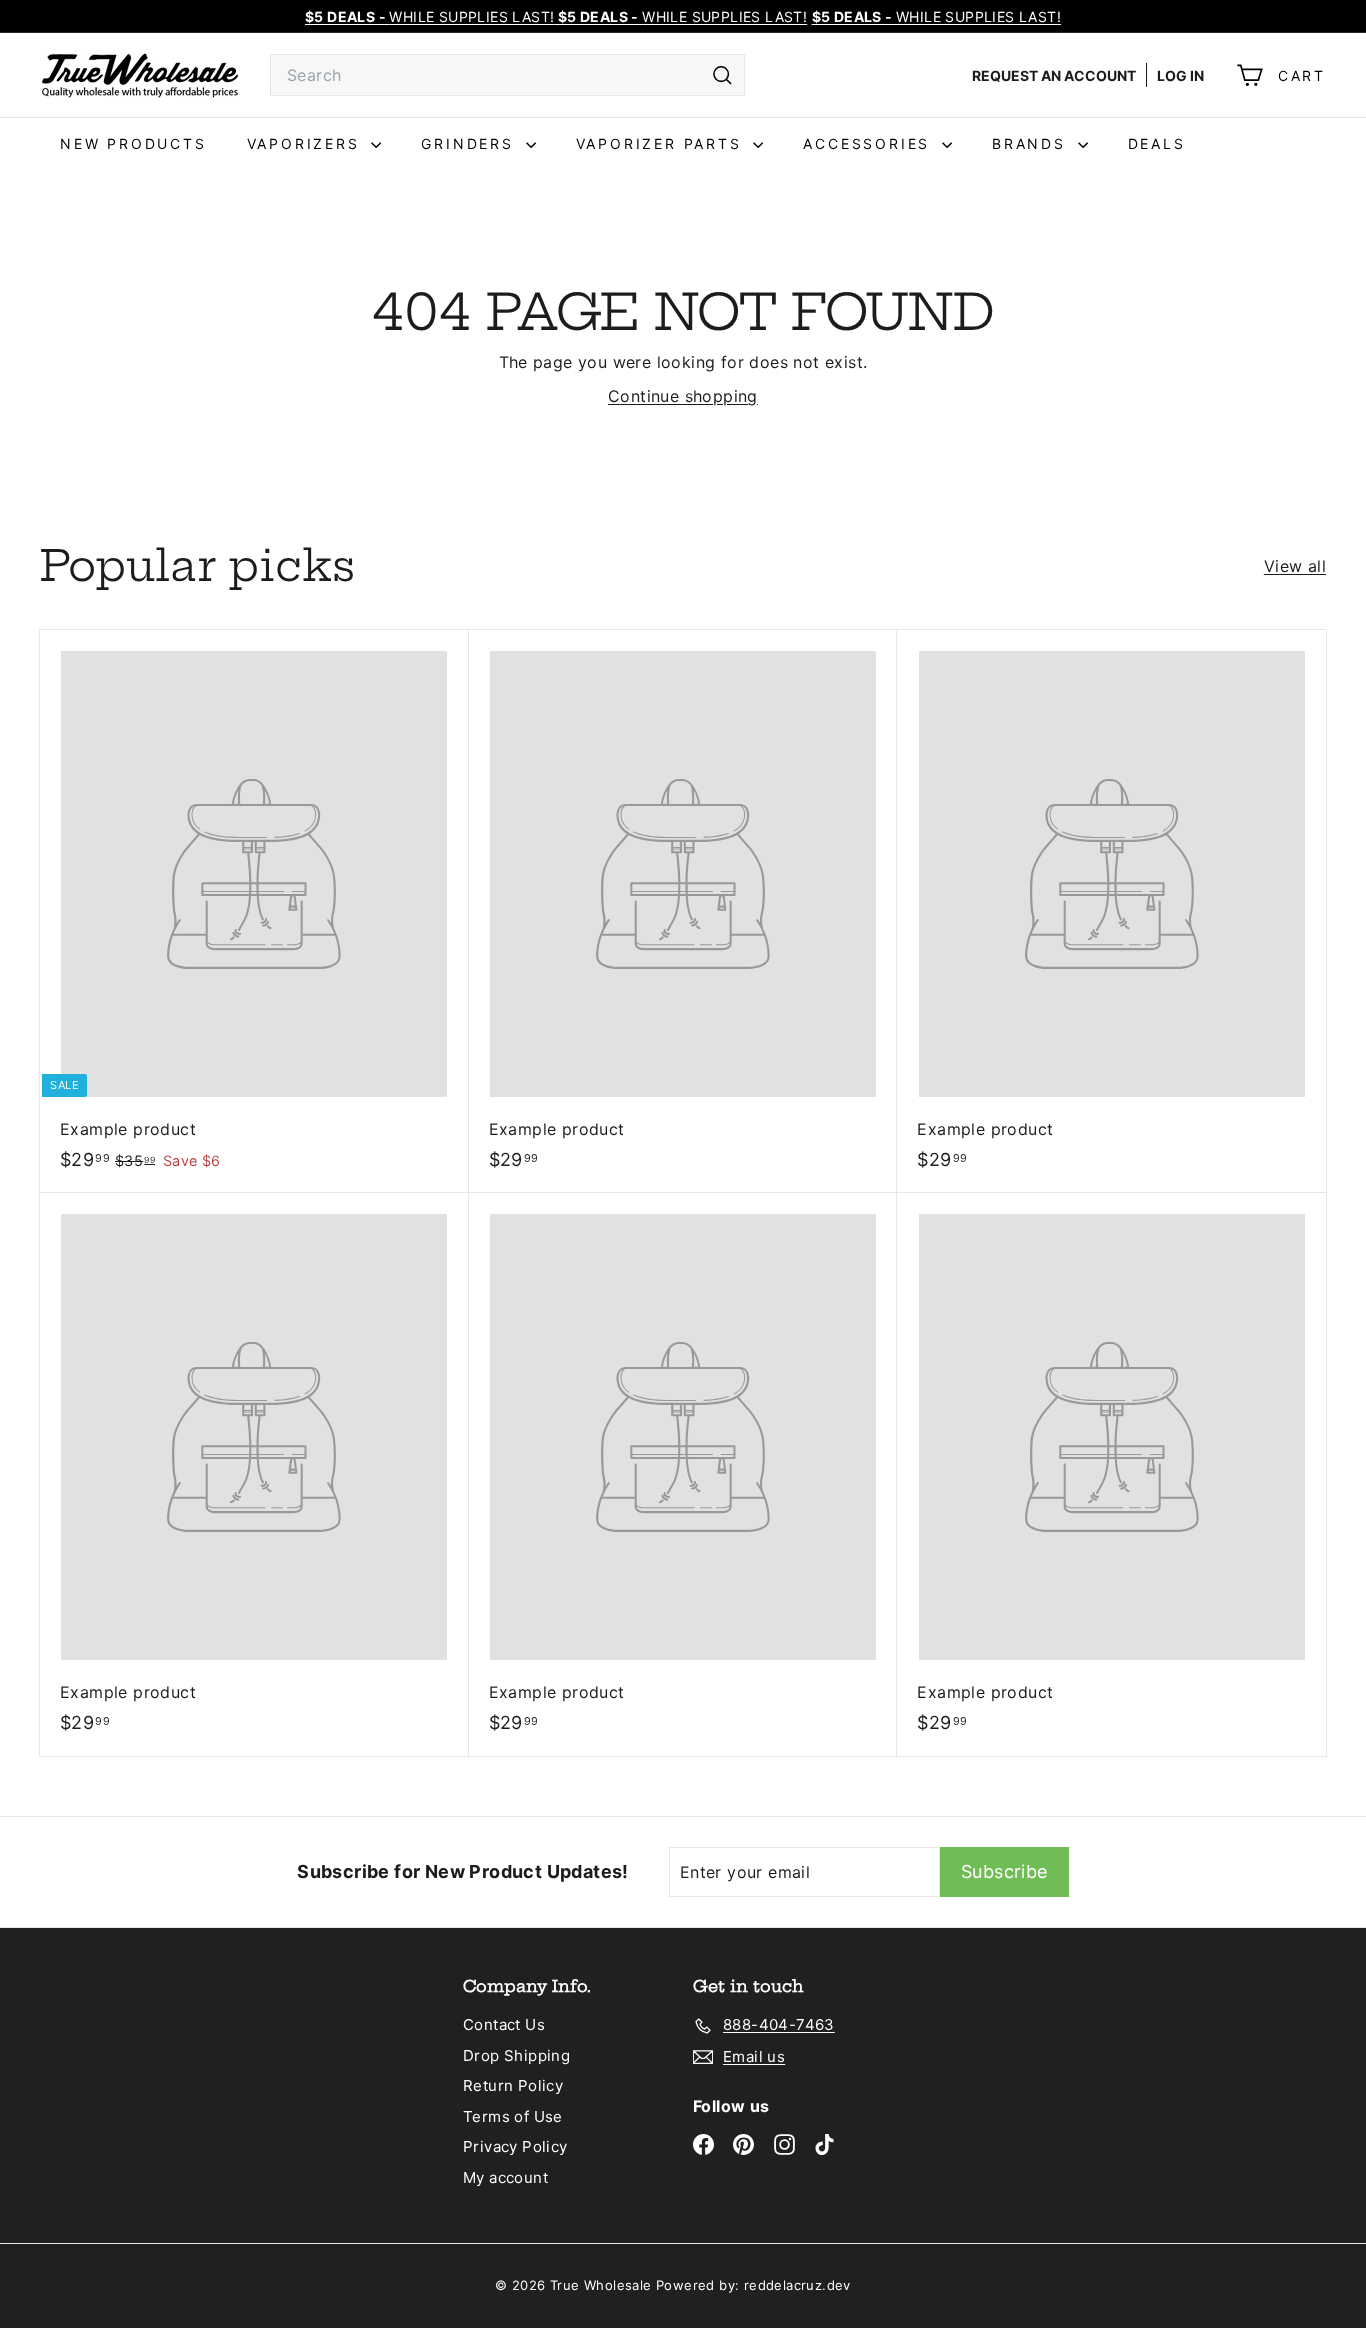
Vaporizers (307, 143)
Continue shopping (683, 396)
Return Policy (513, 2085)
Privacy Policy (515, 2146)
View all (1295, 566)
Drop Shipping (516, 2055)
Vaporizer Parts (662, 143)
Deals (1157, 143)
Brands (1032, 143)
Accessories (870, 143)
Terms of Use (513, 2116)
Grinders (470, 143)
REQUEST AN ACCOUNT (1054, 75)
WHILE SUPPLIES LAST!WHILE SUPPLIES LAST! (556, 16)
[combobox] (507, 75)
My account (505, 2177)
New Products (133, 143)
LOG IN (1180, 75)
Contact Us (504, 2024)
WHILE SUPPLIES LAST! (936, 16)
